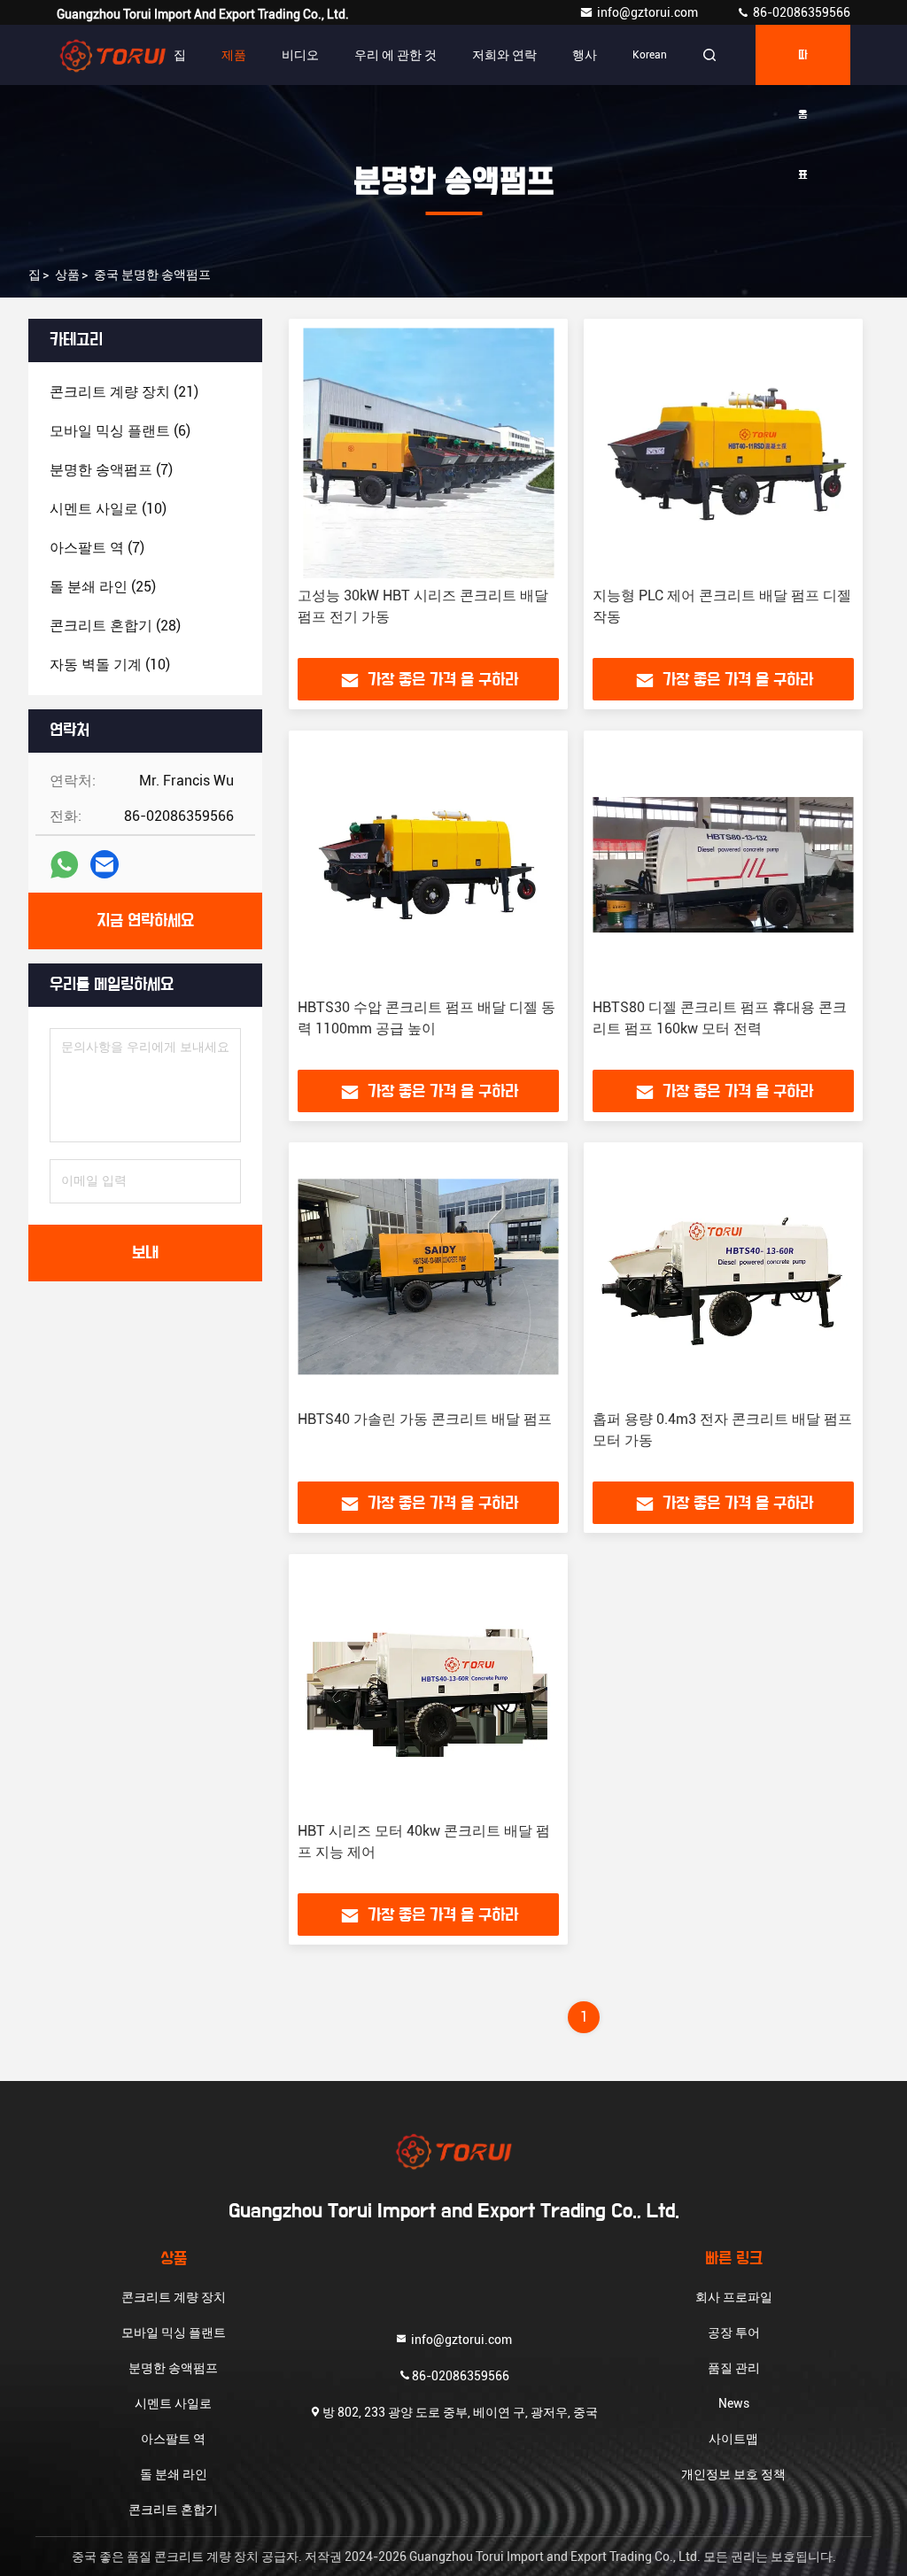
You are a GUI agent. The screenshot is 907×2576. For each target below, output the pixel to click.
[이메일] (105, 864)
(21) (124, 392)
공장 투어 (734, 2332)
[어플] (64, 865)
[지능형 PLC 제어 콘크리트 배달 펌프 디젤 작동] (723, 453)
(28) (115, 626)
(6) (120, 431)
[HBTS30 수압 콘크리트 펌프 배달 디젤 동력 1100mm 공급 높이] (428, 865)
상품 (67, 275)
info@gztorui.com (649, 12)
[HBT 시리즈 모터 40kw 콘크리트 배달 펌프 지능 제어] (428, 1688)
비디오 (300, 55)
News (734, 2403)
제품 (234, 55)
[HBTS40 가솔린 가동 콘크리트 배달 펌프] (428, 1276)
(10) (108, 509)
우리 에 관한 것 (395, 55)
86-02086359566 (800, 12)
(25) (103, 587)
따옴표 (803, 67)
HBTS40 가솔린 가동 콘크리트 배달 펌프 (425, 1419)
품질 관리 (734, 2368)
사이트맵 (733, 2439)
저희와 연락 (504, 55)
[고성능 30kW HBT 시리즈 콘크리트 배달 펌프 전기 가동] (428, 453)
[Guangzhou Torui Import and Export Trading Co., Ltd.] (112, 55)
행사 (585, 55)
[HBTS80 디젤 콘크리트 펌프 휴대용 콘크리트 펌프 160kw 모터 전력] (723, 865)
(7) (111, 470)
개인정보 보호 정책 (733, 2474)
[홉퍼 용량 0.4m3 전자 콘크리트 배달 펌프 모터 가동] (723, 1276)
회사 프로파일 (734, 2297)
